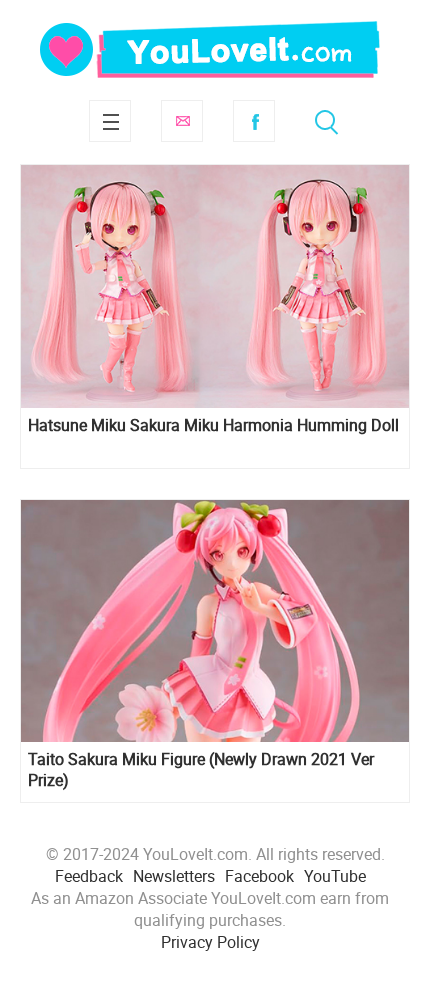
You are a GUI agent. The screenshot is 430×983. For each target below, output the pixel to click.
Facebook (254, 121)
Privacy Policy (210, 942)
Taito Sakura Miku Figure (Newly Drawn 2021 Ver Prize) (201, 770)
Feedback (89, 876)
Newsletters (174, 876)
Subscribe (182, 121)
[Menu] (110, 121)
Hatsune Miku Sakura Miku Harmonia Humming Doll (213, 425)
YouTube (335, 876)
